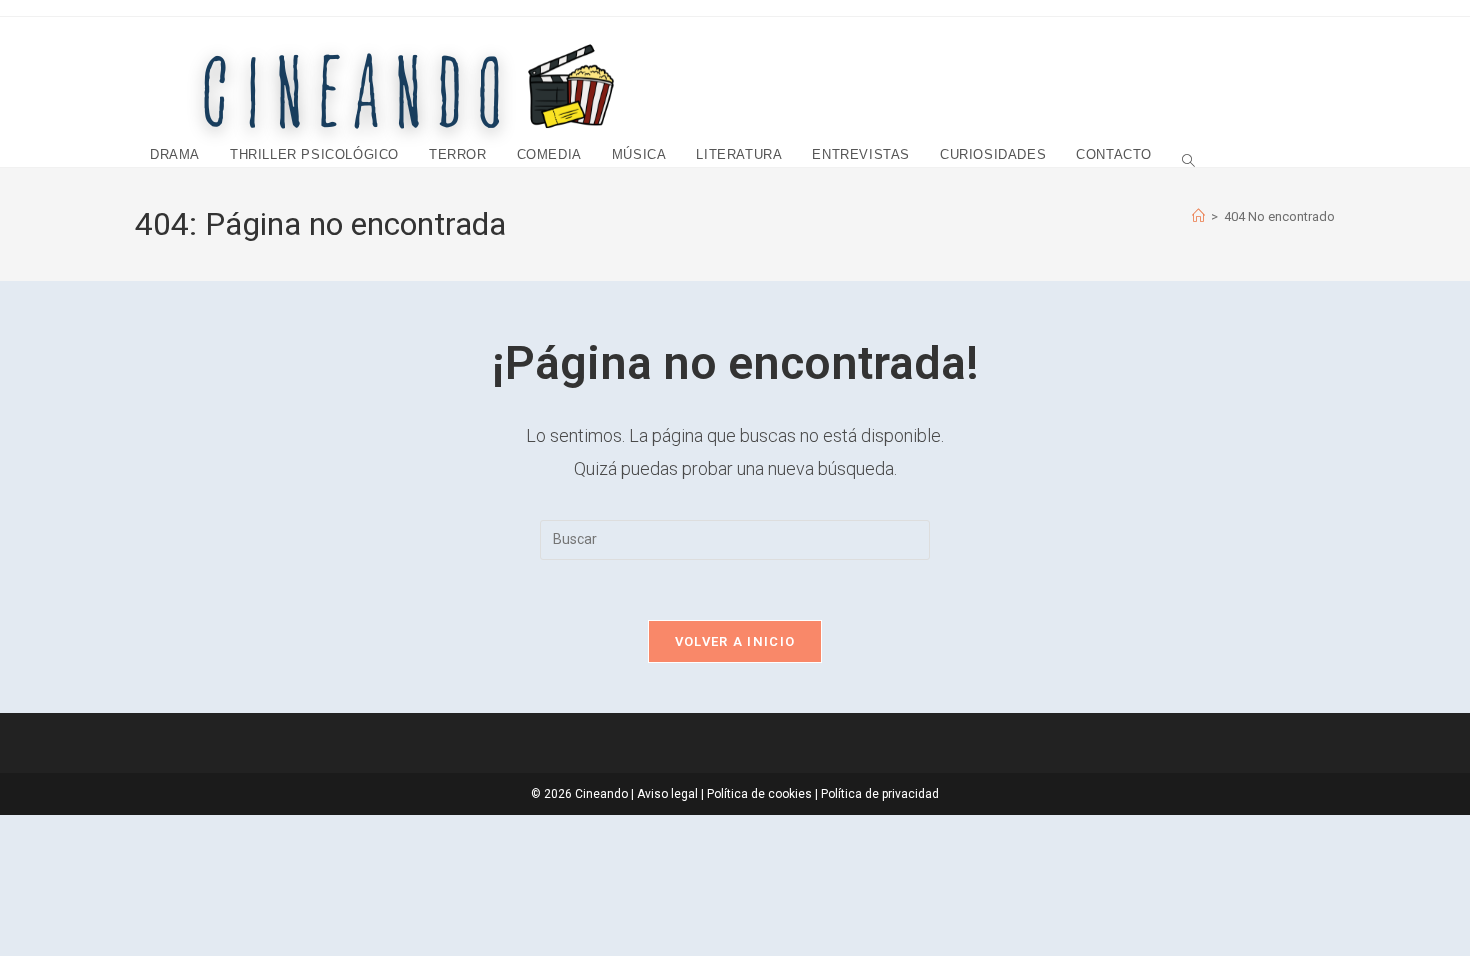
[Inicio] (1198, 216)
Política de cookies (759, 794)
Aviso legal (667, 794)
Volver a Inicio (735, 641)
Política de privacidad (880, 794)
